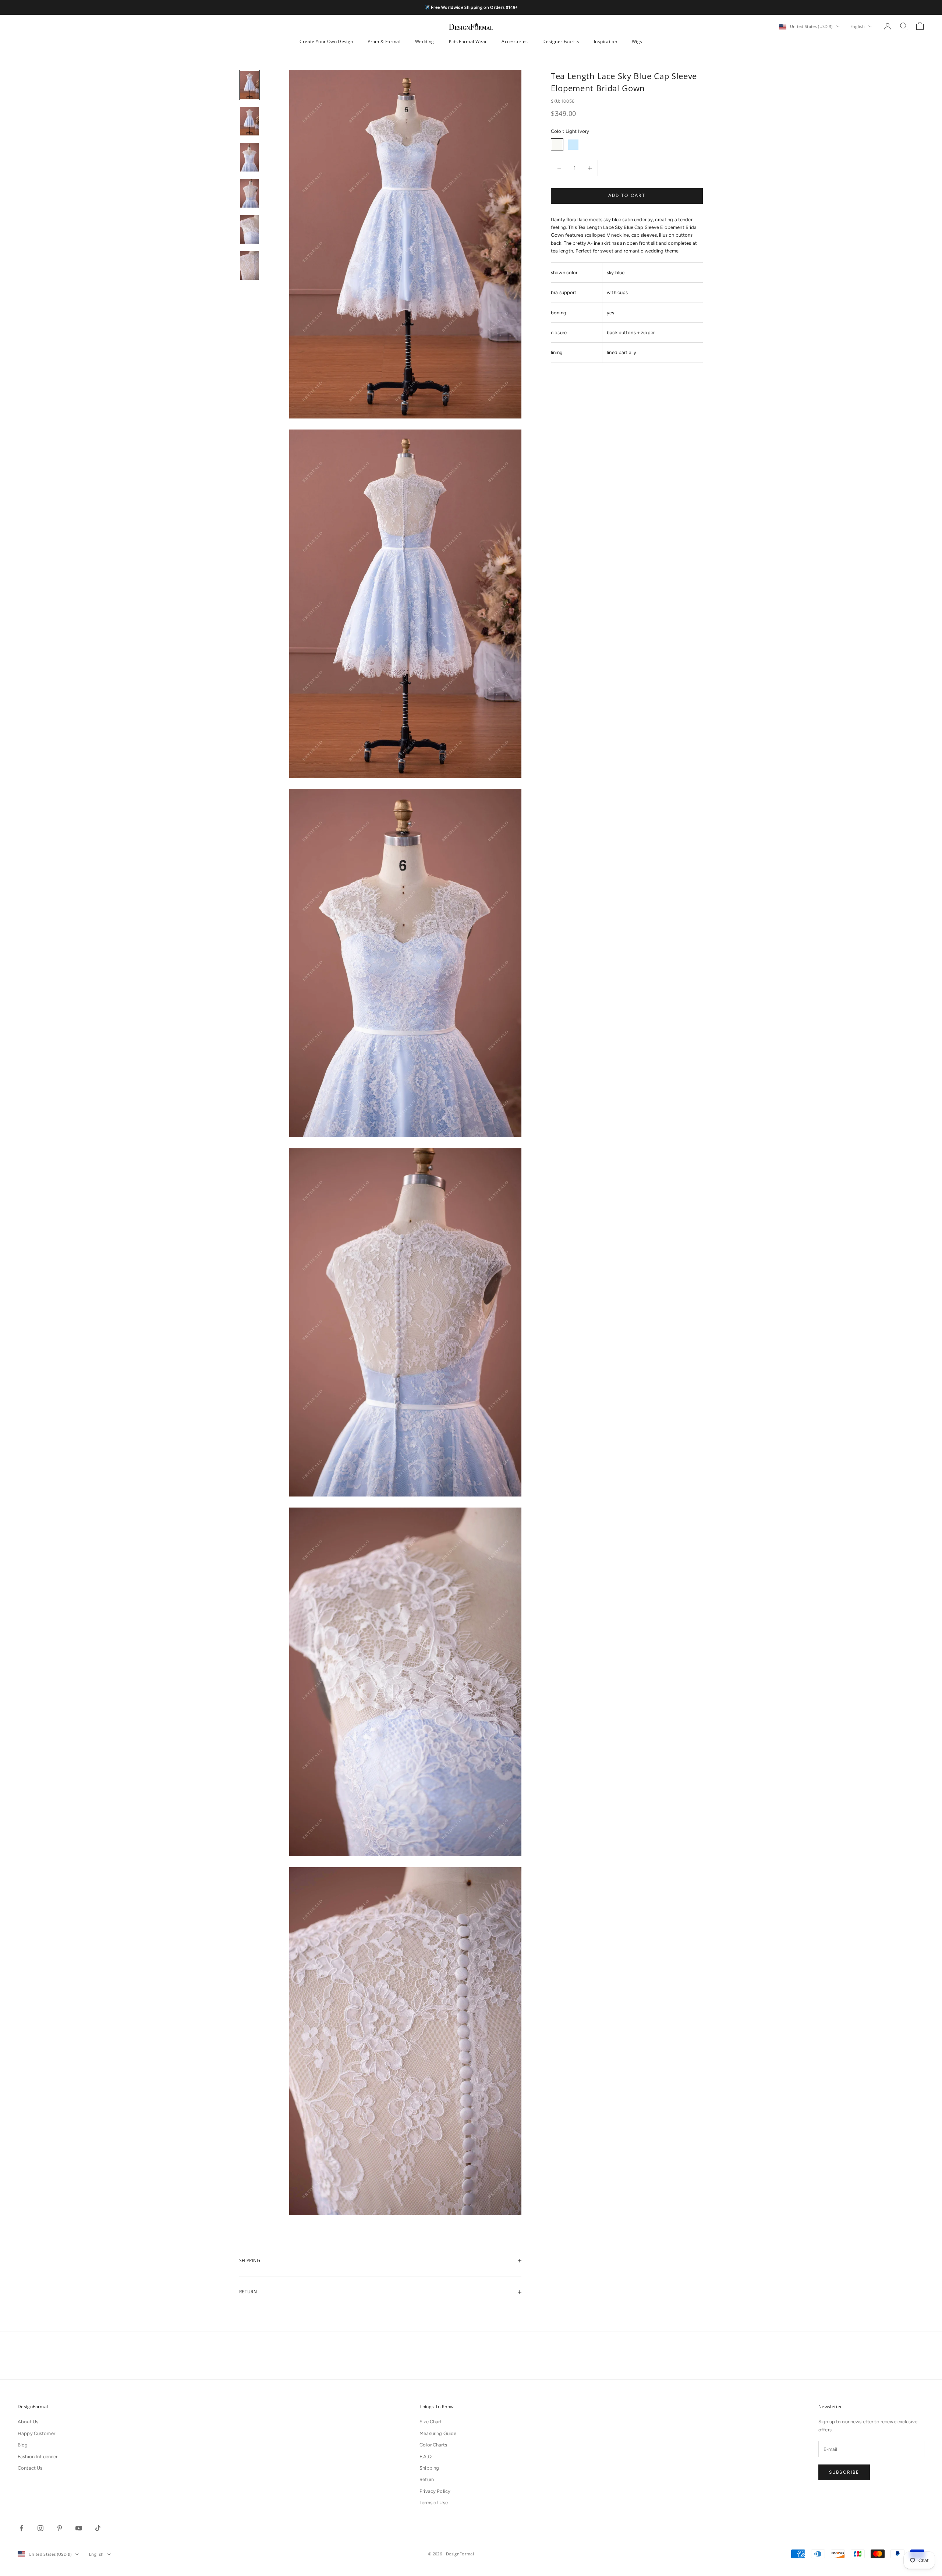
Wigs (637, 41)
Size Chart (431, 2422)
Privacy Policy (435, 2491)
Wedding (425, 41)
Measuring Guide (438, 2433)
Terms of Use (434, 2503)
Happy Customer (36, 2433)
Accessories (515, 41)
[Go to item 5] (249, 229)
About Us (28, 2422)
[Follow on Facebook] (21, 2528)
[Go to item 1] (249, 85)
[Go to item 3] (249, 157)
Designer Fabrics (561, 41)
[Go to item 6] (249, 265)
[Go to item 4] (249, 193)
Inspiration (605, 41)
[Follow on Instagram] (40, 2528)
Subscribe (844, 2472)
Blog (23, 2445)
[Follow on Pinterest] (60, 2528)
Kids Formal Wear (468, 41)
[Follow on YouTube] (79, 2528)
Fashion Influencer (38, 2457)
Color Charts (433, 2445)
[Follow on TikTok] (98, 2528)
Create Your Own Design (326, 41)
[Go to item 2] (249, 121)
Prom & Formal (384, 41)
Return (427, 2479)
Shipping (429, 2468)
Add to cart (627, 196)
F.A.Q (426, 2457)
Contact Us (30, 2468)
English (858, 26)
